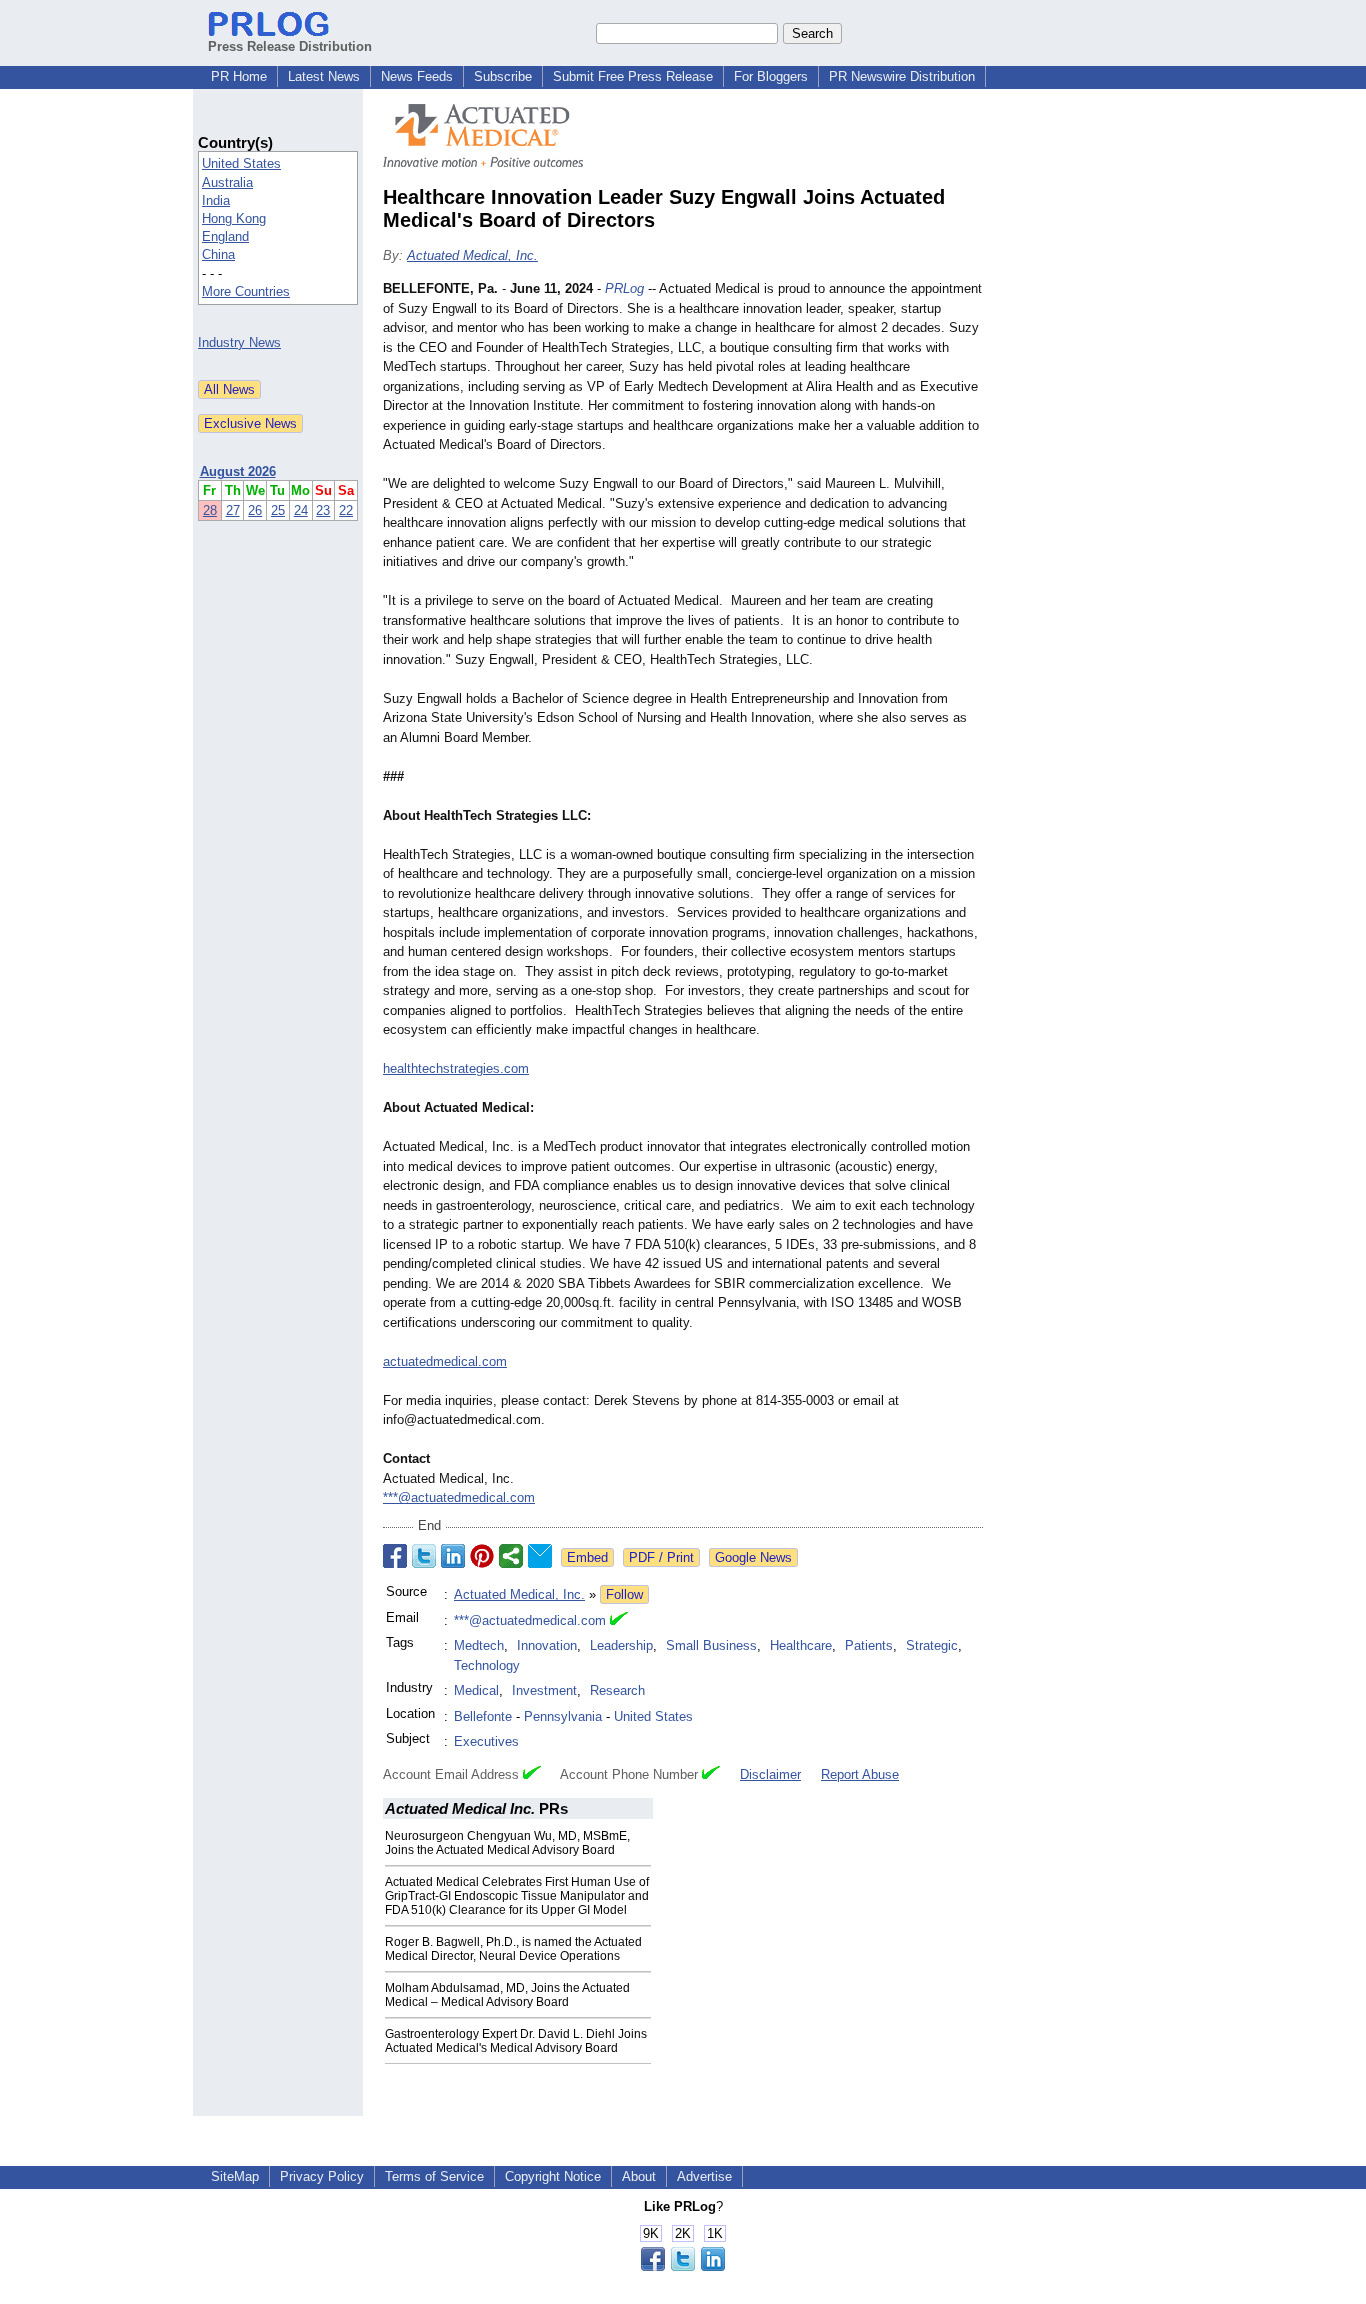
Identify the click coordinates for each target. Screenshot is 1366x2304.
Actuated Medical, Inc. (472, 255)
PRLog (624, 288)
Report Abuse (860, 1774)
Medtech (479, 1645)
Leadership (621, 1645)
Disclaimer (770, 1774)
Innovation (547, 1645)
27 (233, 510)
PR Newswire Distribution (902, 76)
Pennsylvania (563, 1716)
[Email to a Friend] (540, 1556)
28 (210, 510)
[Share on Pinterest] (482, 1556)
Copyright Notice (553, 2176)
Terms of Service (434, 2176)
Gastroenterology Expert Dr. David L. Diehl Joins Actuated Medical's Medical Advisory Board (516, 2041)
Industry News (239, 342)
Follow (624, 1594)
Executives (486, 1741)
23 (323, 510)
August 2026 (238, 471)
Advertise (704, 2176)
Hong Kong (234, 218)
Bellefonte (483, 1716)
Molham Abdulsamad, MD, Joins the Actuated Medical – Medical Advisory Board (507, 1995)
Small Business (711, 1645)
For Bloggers (771, 76)
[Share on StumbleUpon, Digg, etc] (511, 1556)
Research (617, 1690)
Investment (544, 1690)
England (225, 236)
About (639, 2176)
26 (255, 510)
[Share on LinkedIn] (453, 1556)
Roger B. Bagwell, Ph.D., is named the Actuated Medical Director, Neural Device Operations (513, 1949)
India (216, 200)
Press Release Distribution (290, 46)
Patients (869, 1645)
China (218, 254)
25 (278, 510)
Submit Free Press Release (633, 76)
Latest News (324, 76)
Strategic (932, 1645)
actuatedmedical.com (445, 1361)
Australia (227, 182)
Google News (753, 1557)
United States (241, 163)
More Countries (246, 291)
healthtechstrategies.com (456, 1068)
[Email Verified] (619, 1621)
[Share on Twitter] (424, 1556)
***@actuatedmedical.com (459, 1497)
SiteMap (235, 2176)
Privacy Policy (322, 2176)
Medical (476, 1690)
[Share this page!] (683, 2266)
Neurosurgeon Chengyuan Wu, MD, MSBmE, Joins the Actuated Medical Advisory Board (507, 1843)
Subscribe (503, 76)
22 (346, 510)
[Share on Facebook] (395, 1556)
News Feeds (417, 76)
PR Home (239, 76)
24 (301, 510)
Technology (487, 1665)
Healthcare (801, 1645)
